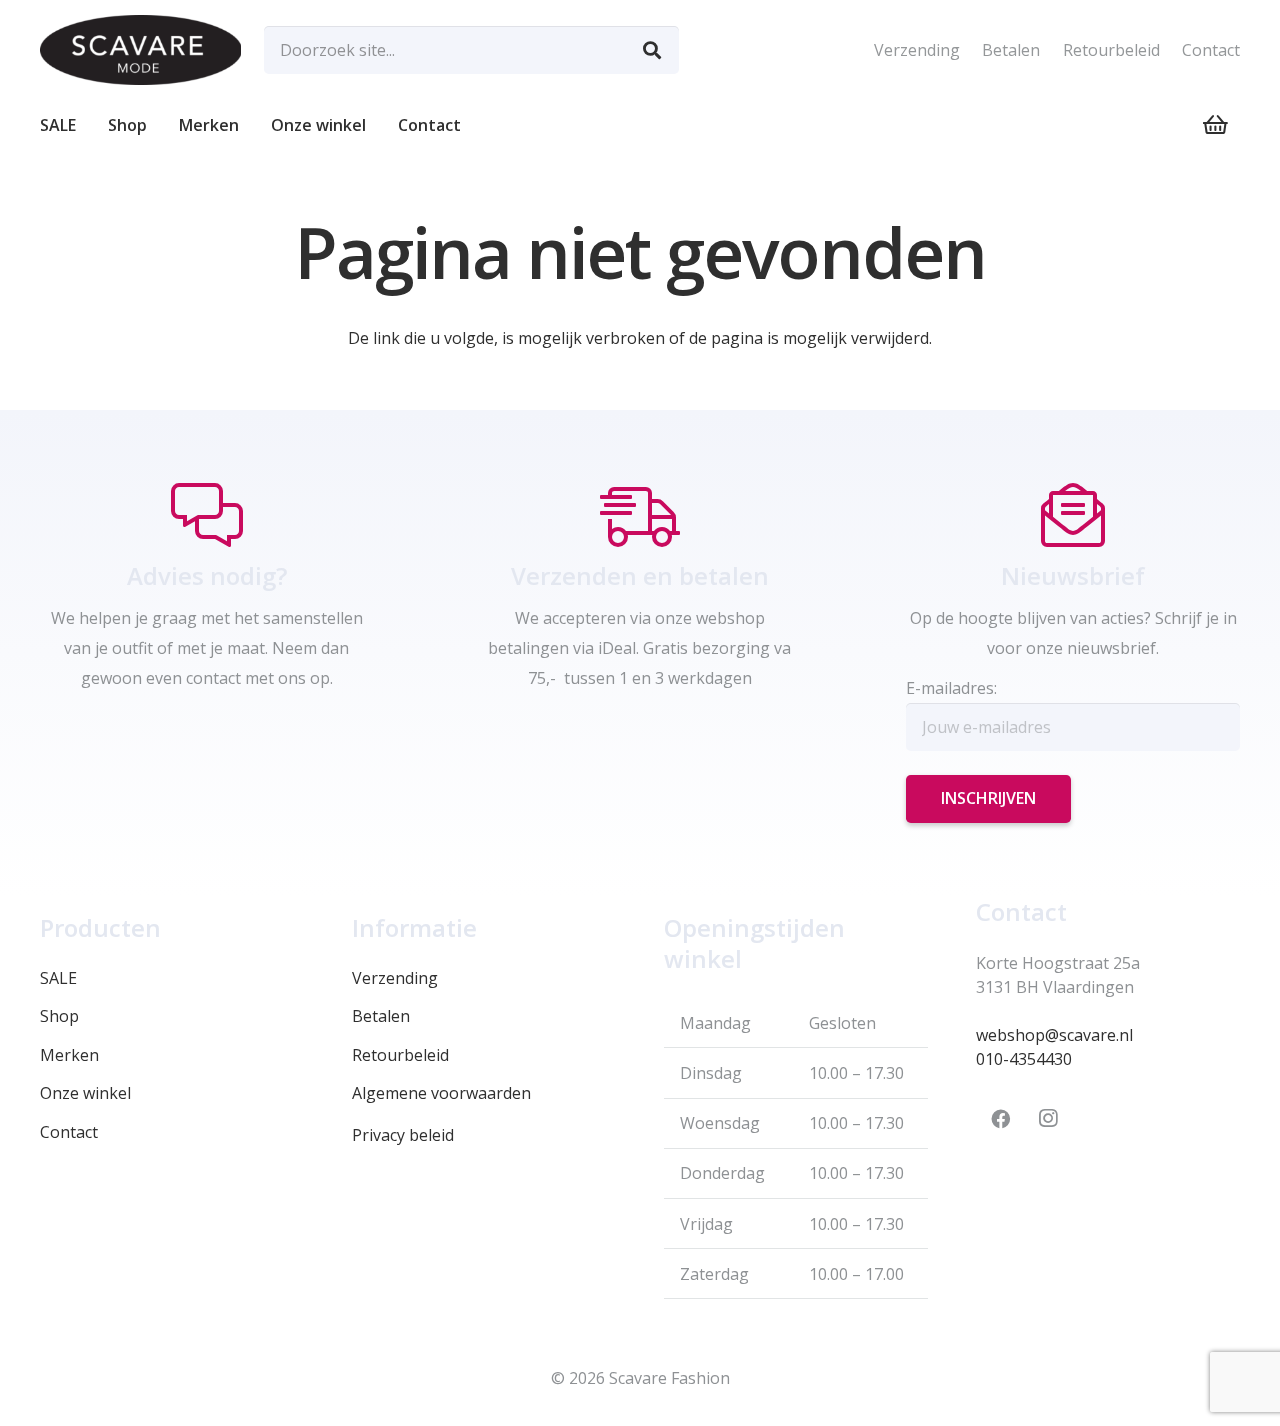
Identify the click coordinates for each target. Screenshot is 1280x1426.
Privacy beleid (403, 1135)
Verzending (917, 50)
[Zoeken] (652, 50)
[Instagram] (1048, 1119)
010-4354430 (1024, 1059)
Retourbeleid (1111, 50)
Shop (59, 1016)
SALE (58, 978)
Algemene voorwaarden (441, 1093)
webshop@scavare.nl (1054, 1035)
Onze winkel (85, 1093)
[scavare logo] (140, 50)
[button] (157, 125)
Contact (1211, 50)
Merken (69, 1055)
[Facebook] (1000, 1119)
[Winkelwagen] (1216, 125)
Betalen (1011, 50)
